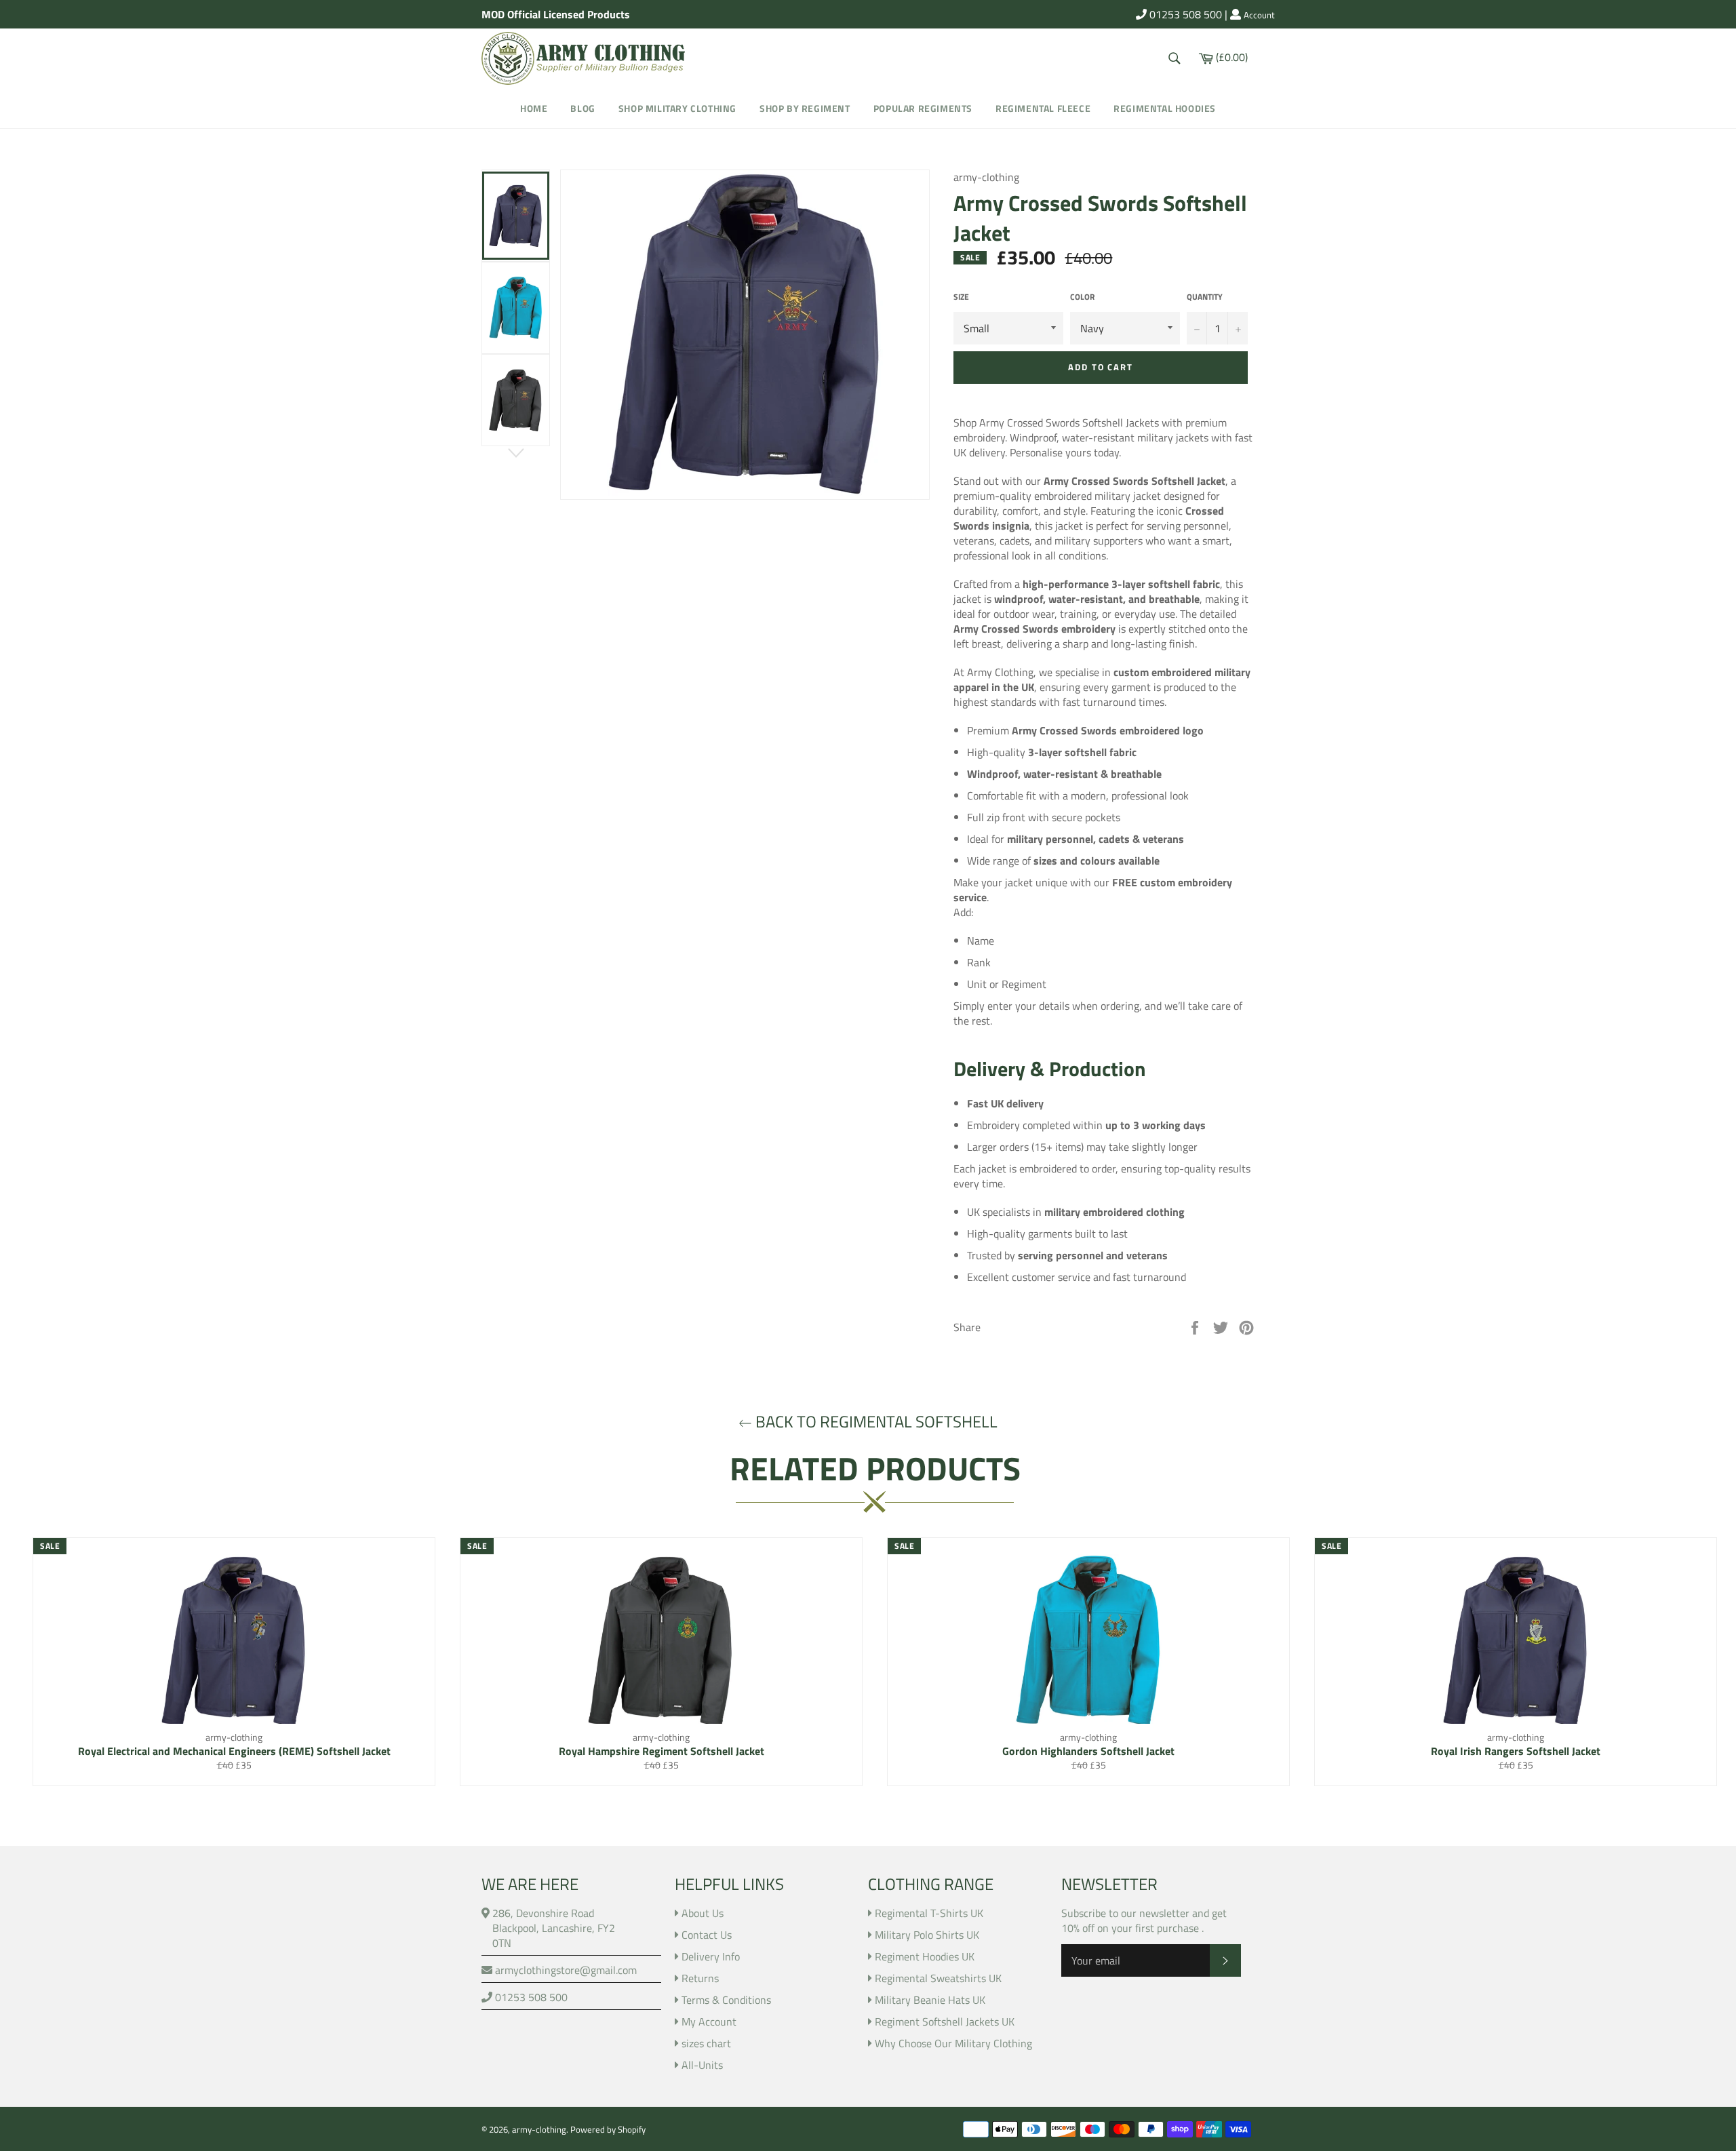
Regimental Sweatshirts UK (938, 1978)
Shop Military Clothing (677, 108)
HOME (534, 108)
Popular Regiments (923, 108)
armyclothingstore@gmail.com (565, 1970)
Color (1082, 297)
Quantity (1205, 297)
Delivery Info (711, 1956)
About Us (703, 1913)
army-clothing (539, 2129)
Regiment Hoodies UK (925, 1956)
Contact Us (707, 1935)
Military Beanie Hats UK (930, 2000)
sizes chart (706, 2043)
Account (1259, 16)
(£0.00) (1231, 56)
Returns (700, 1978)
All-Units (702, 2065)
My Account (709, 2021)
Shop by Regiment (805, 108)
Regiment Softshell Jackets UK (945, 2021)
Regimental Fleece (1043, 108)
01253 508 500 (1184, 14)
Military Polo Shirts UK (927, 1935)
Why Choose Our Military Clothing (953, 2043)
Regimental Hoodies (1165, 108)
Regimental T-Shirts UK (929, 1913)
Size (961, 297)
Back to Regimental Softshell (875, 1422)
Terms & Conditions (726, 2000)
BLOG (583, 108)
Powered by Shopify (608, 2129)
